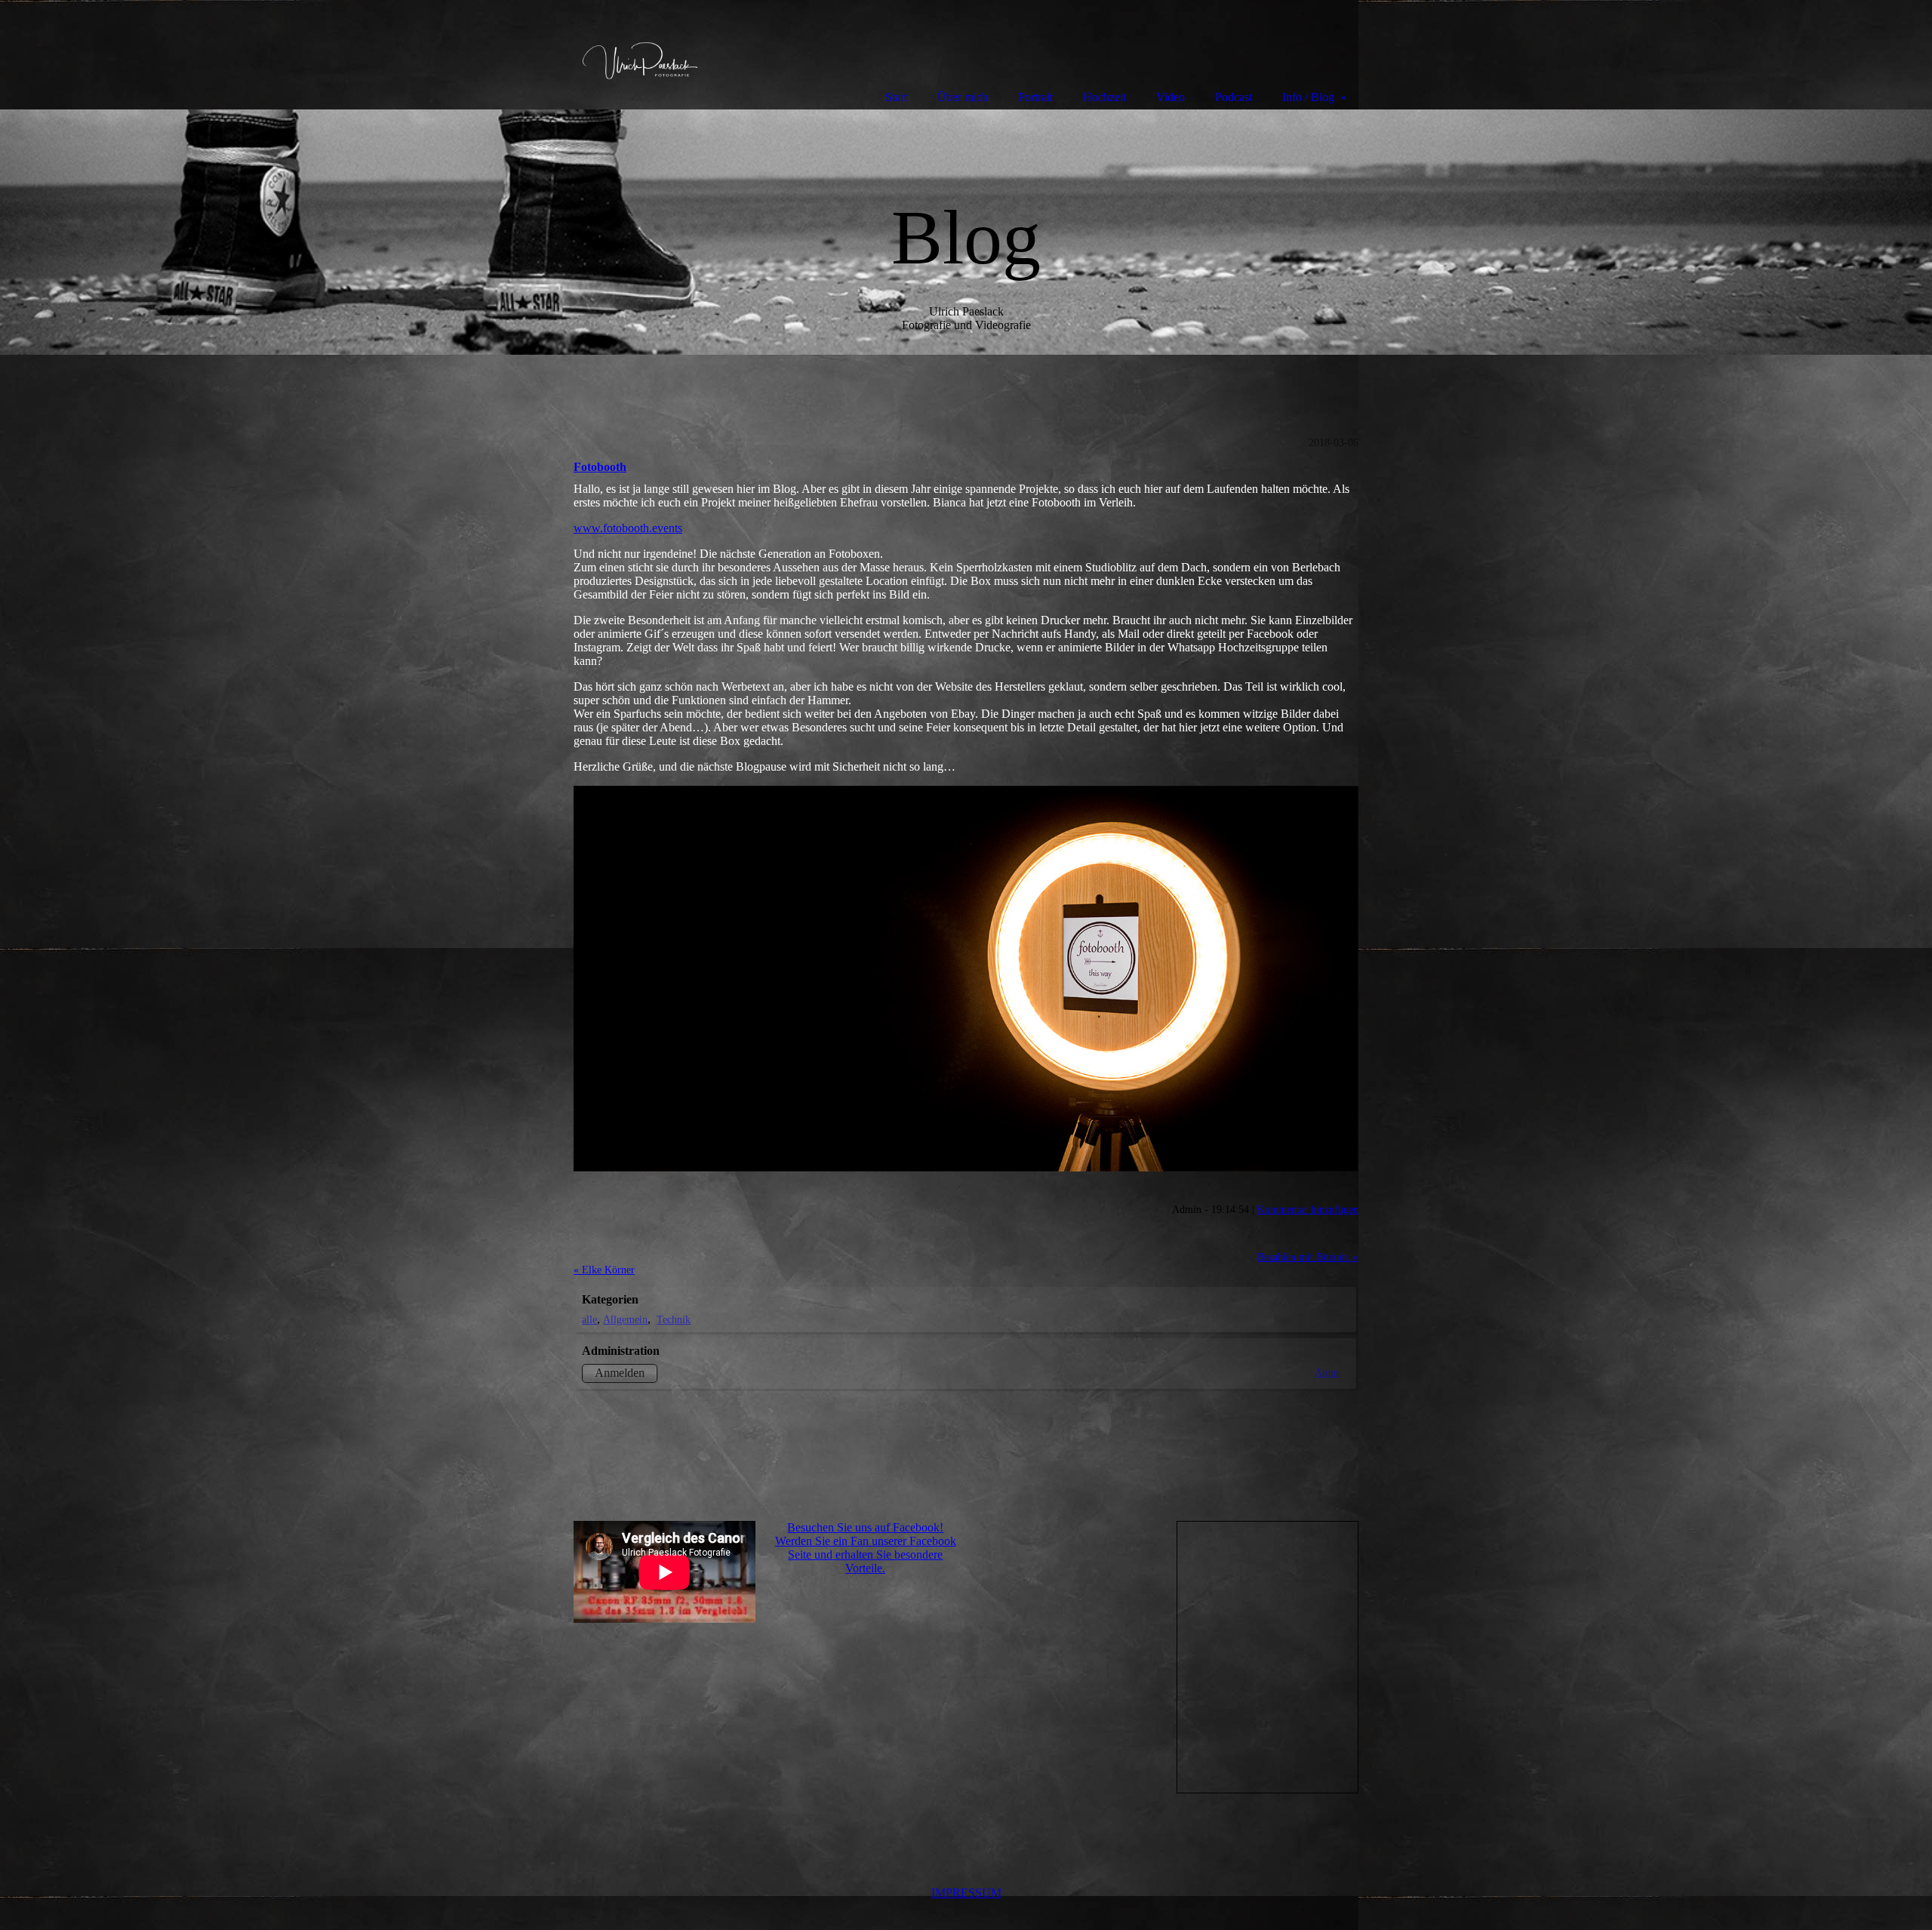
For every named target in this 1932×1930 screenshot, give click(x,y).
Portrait (1035, 97)
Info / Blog (1308, 97)
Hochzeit (1104, 97)
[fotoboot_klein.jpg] (966, 979)
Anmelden (620, 1373)
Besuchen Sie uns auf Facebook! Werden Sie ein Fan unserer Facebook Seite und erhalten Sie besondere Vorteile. (866, 1548)
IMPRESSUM (966, 1893)
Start (896, 97)
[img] (966, 232)
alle (589, 1319)
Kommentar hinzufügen (1308, 1209)
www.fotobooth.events (628, 528)
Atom (1327, 1372)
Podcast (1234, 97)
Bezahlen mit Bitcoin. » (1308, 1257)
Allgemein (625, 1319)
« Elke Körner (604, 1270)
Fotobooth (600, 467)
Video (1171, 97)
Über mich (963, 97)
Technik (674, 1319)
